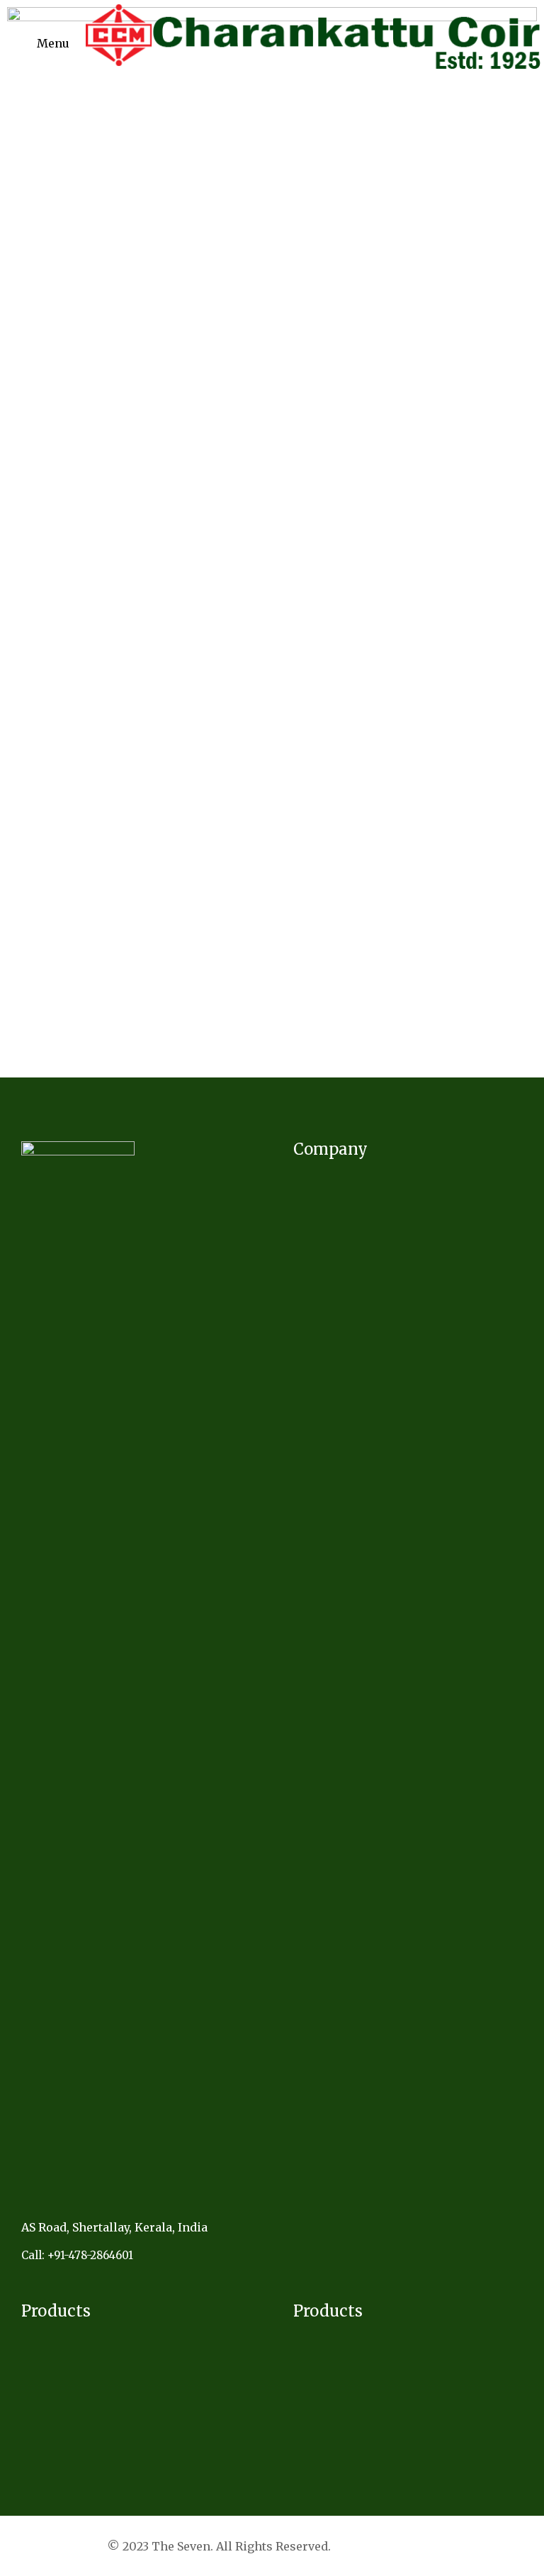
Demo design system (391, 2546)
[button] (50, 43)
